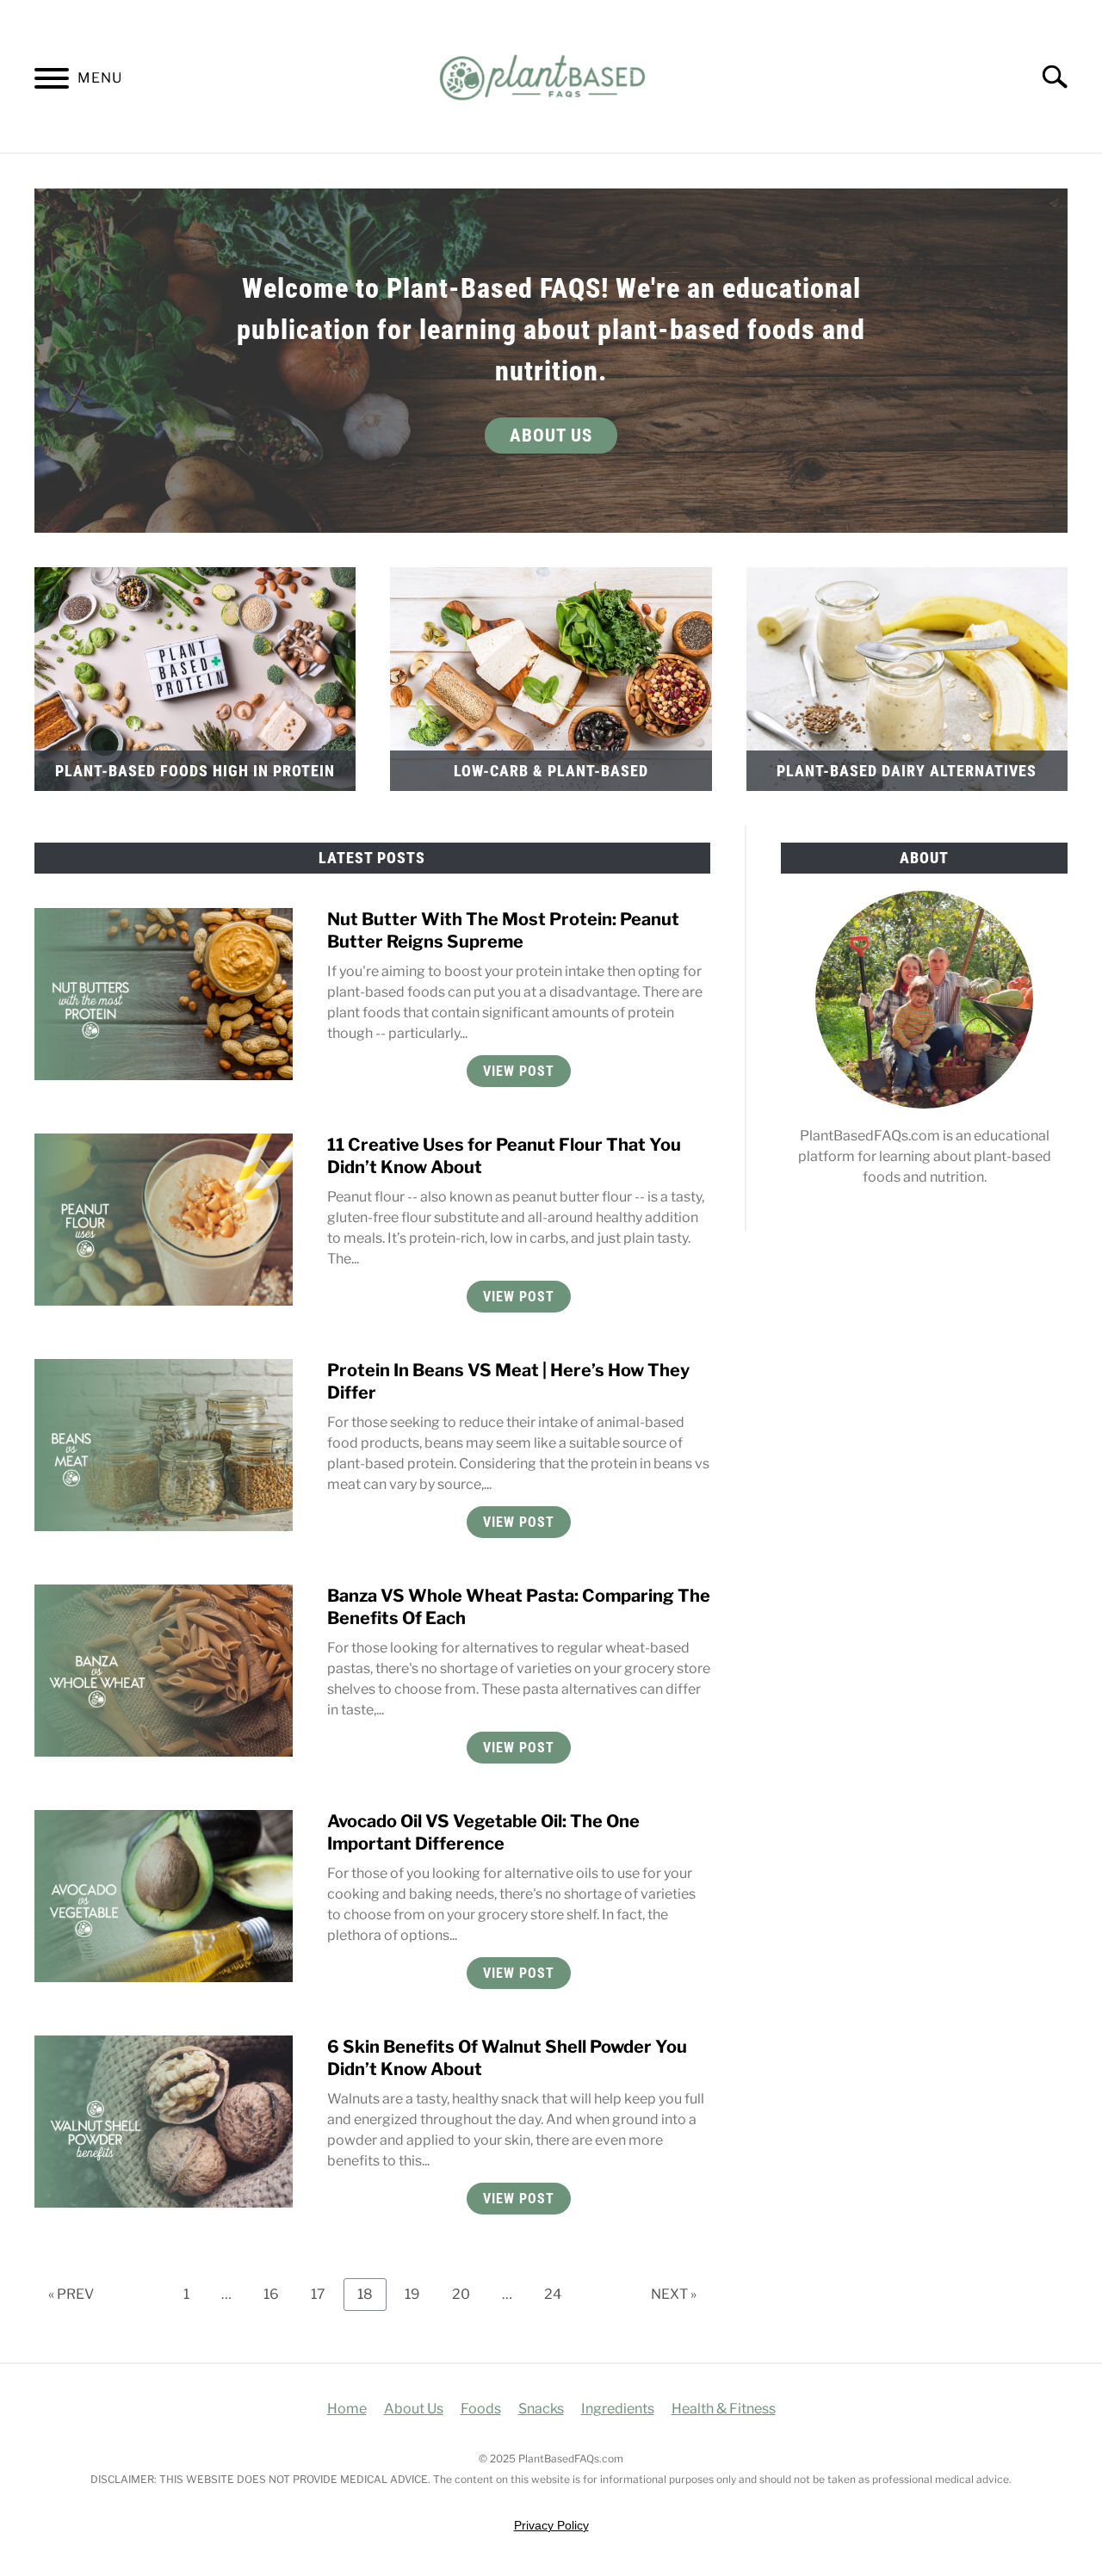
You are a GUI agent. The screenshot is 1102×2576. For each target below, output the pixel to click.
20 (467, 2294)
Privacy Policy (551, 2525)
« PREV (71, 2294)
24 (559, 2294)
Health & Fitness (724, 2409)
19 (419, 2294)
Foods (481, 2409)
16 (278, 2294)
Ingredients (618, 2409)
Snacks (541, 2409)
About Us (551, 436)
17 (325, 2294)
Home (347, 2409)
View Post (519, 1071)
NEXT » (674, 2294)
